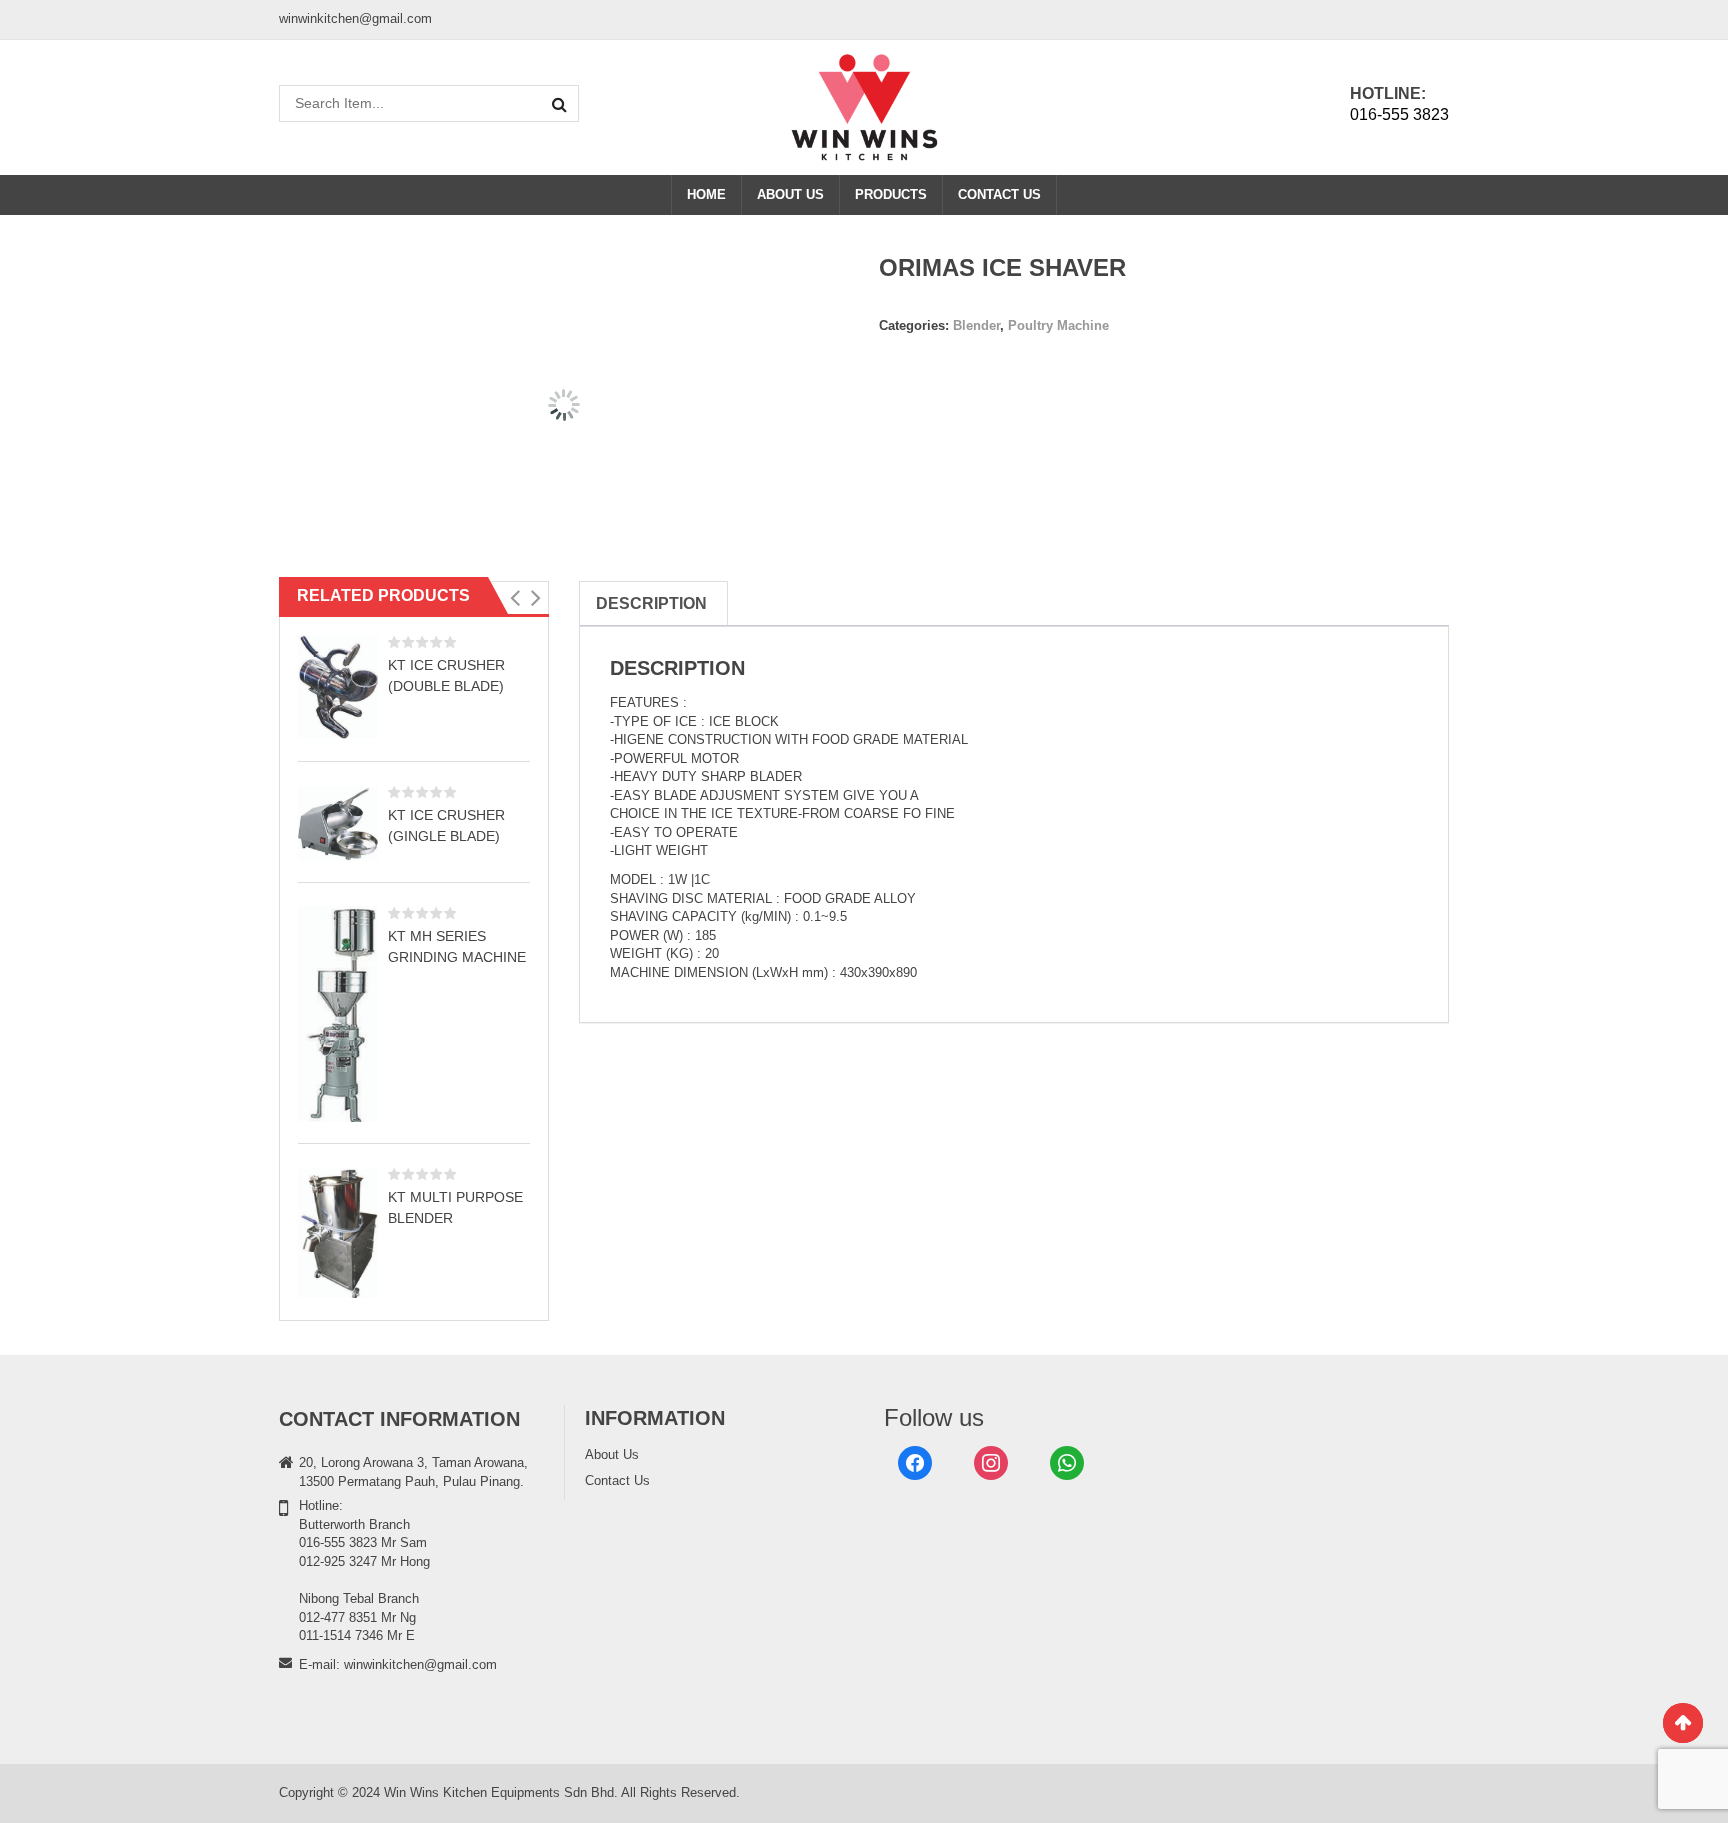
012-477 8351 (338, 1617)
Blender (976, 325)
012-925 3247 (338, 1561)
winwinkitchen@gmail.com (420, 1664)
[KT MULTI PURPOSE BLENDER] (338, 1232)
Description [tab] (651, 603)
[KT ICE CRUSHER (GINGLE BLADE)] (338, 823)
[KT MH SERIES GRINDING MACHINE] (338, 1014)
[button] (514, 598)
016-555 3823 (1399, 114)
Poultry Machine (1058, 325)
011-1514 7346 (341, 1635)
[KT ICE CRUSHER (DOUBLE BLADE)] (338, 687)
